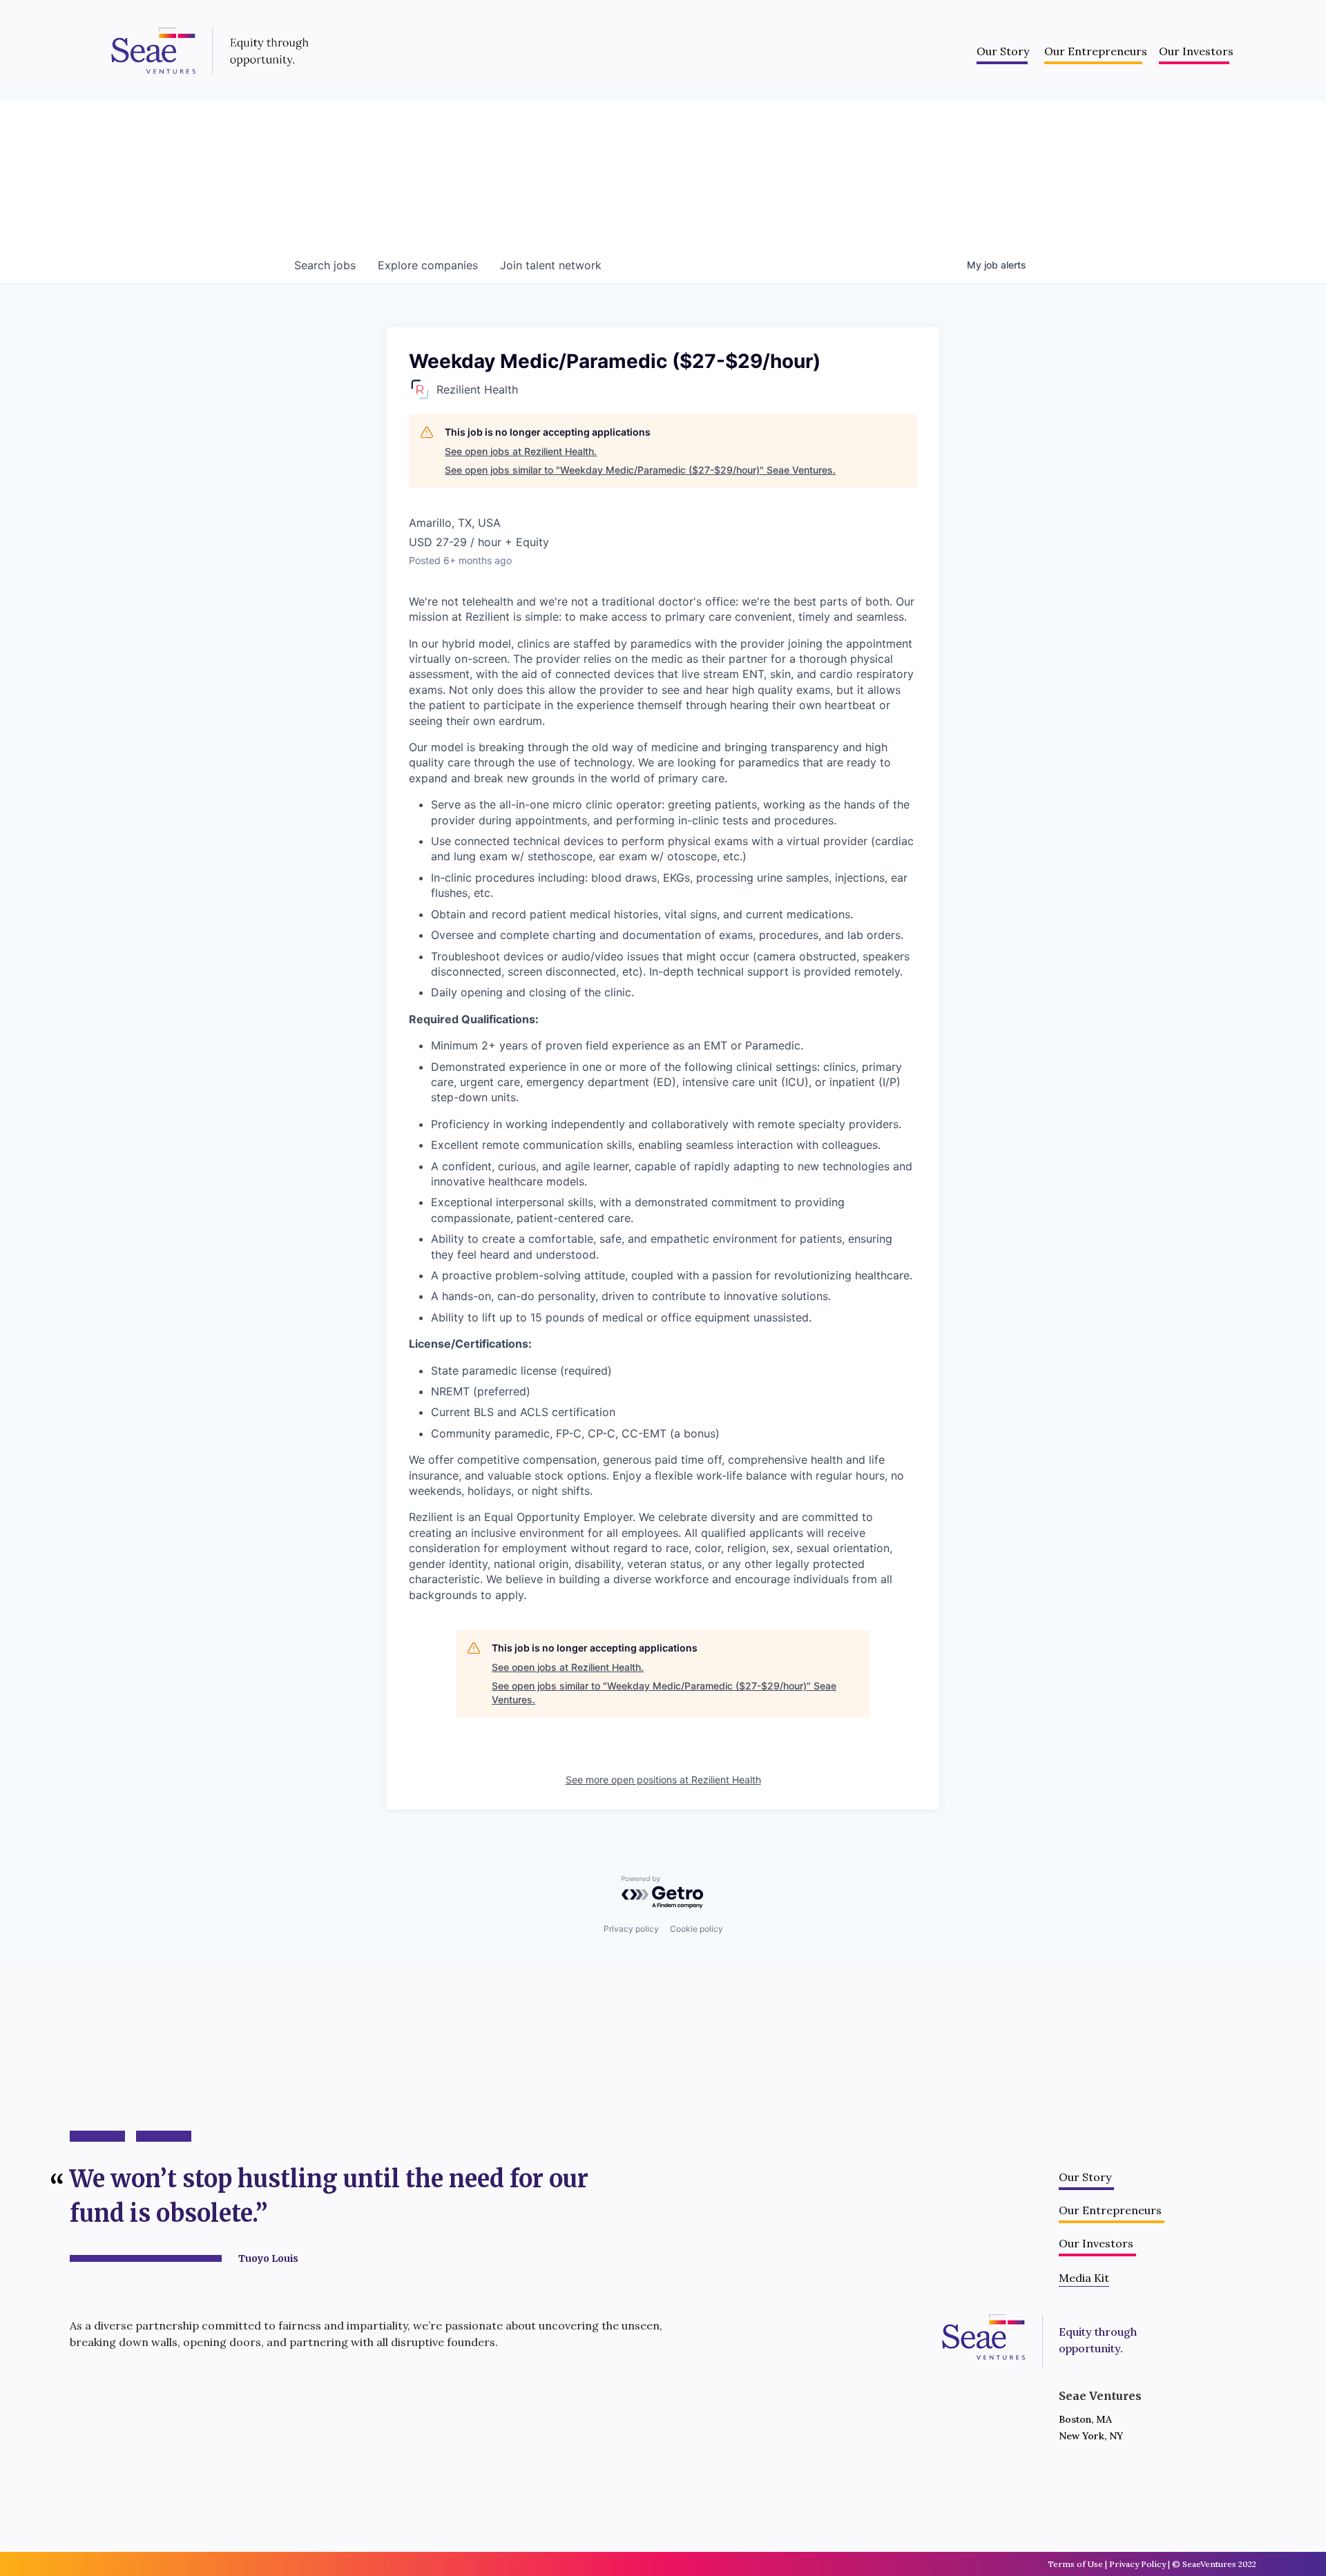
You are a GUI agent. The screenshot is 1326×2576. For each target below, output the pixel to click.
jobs (325, 265)
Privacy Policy (1137, 2564)
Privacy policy (631, 1929)
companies (428, 265)
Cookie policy (696, 1929)
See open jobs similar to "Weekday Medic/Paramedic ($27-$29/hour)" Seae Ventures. (640, 470)
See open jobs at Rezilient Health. (521, 451)
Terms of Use (1075, 2564)
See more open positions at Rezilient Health (663, 1780)
